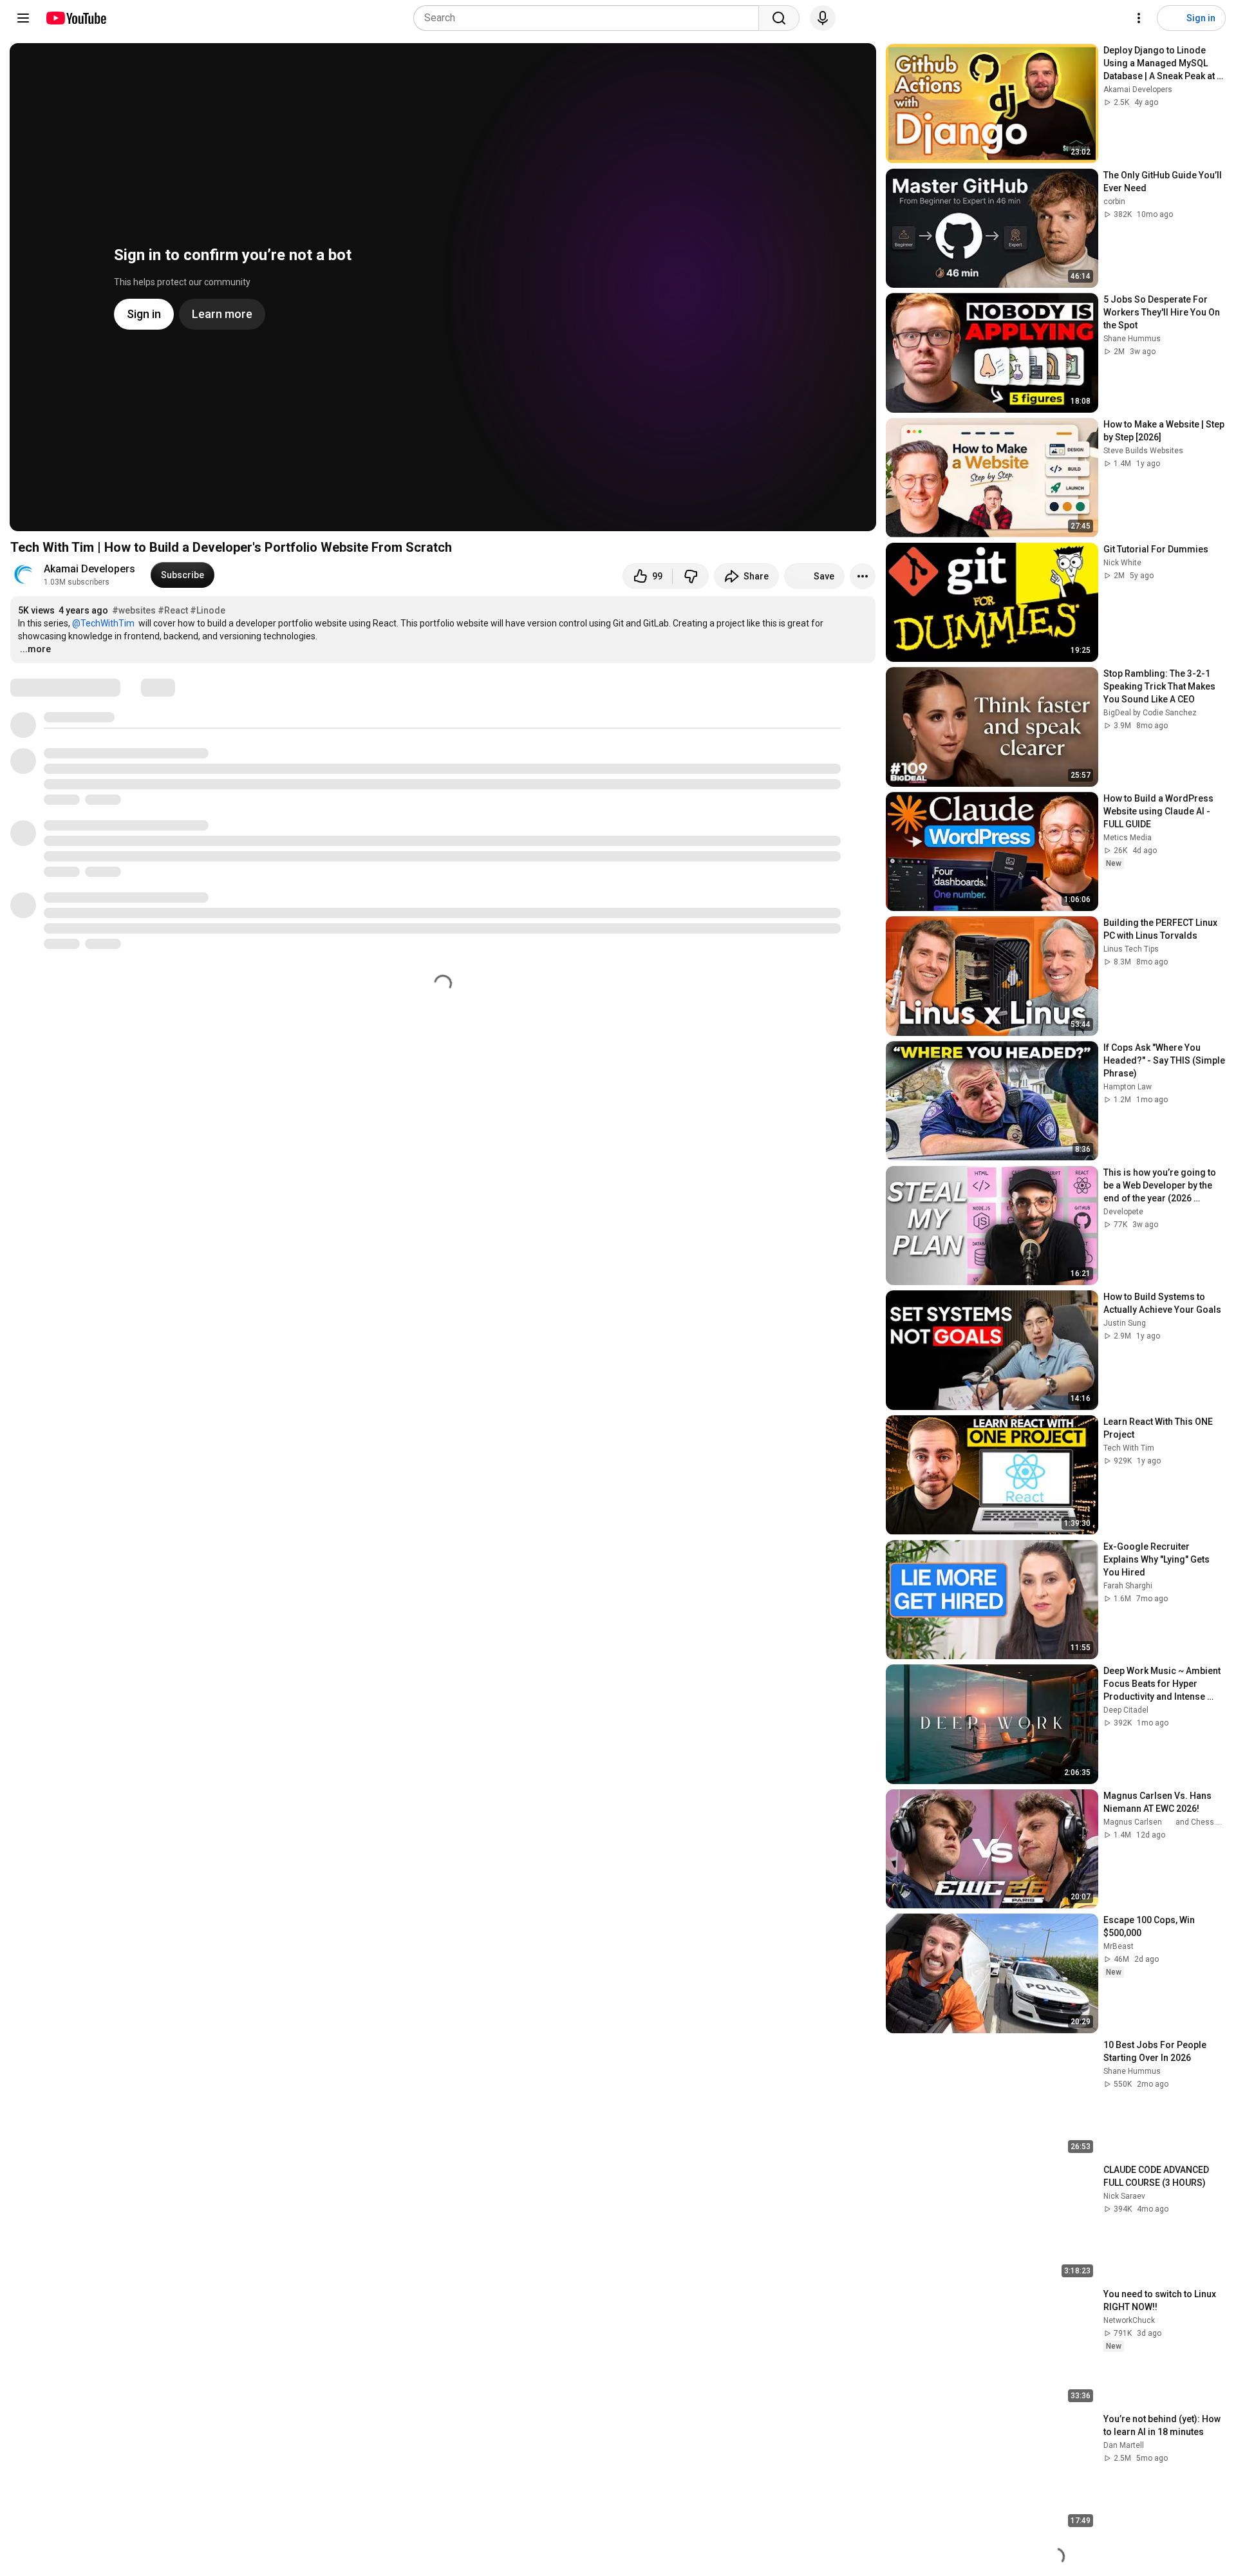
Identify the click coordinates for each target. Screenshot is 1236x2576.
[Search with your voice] (823, 18)
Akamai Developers (89, 569)
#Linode (208, 610)
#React (173, 610)
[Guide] (23, 18)
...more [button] (35, 649)
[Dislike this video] (691, 576)
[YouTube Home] (76, 18)
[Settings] (1139, 18)
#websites (134, 610)
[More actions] (863, 576)
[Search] (779, 18)
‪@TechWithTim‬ (103, 623)
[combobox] (590, 18)
